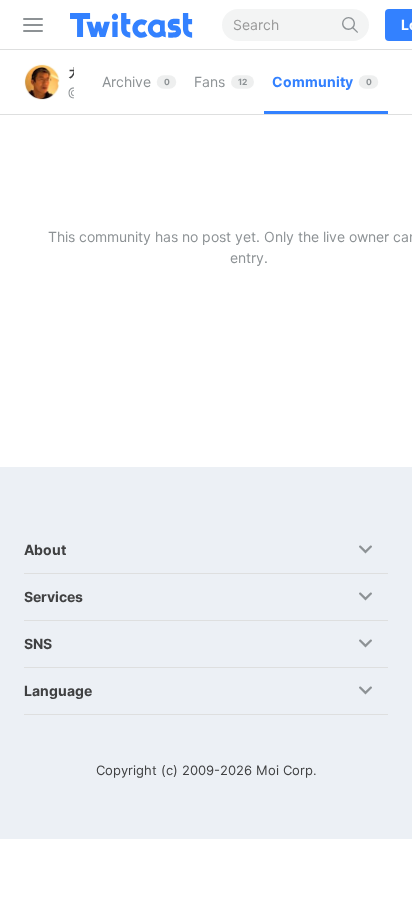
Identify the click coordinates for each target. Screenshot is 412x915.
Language (58, 690)
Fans (220, 81)
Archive (135, 81)
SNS (38, 643)
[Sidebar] (29, 25)
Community (321, 81)
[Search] (350, 25)
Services (53, 596)
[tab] (140, 82)
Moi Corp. (286, 770)
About (45, 549)
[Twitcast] (135, 25)
